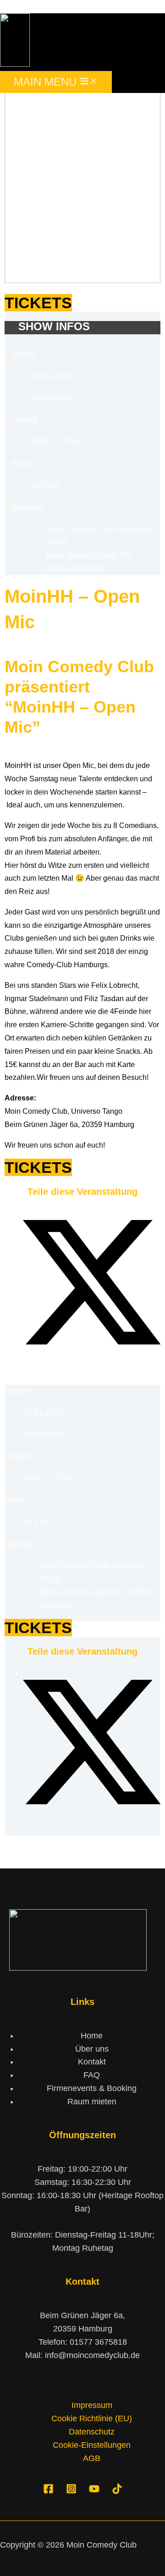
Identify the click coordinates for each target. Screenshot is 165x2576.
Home (92, 2036)
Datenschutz (92, 2432)
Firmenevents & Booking (92, 2088)
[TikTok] (117, 2491)
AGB (92, 2458)
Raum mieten (92, 2102)
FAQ (92, 2075)
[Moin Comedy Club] (15, 64)
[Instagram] (71, 2491)
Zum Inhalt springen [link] (36, 6)
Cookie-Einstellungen (92, 2445)
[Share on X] (92, 1342)
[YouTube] (94, 2491)
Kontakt (92, 2062)
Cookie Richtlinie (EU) (92, 2418)
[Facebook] (48, 2491)
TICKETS (38, 303)
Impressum (92, 2405)
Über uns (92, 2049)
